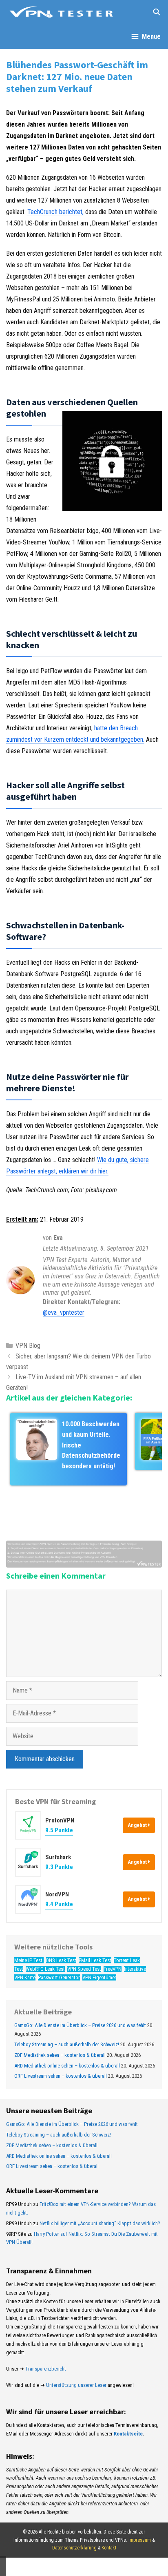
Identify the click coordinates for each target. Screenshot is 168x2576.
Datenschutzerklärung (74, 2548)
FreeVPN (113, 1969)
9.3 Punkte (59, 1867)
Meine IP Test (29, 1960)
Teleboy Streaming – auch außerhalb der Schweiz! (67, 2044)
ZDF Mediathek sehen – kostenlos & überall (60, 2055)
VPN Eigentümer (99, 1977)
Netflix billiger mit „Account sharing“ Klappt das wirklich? (100, 2223)
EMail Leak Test (95, 1960)
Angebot (138, 1825)
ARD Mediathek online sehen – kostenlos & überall (67, 2066)
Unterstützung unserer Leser (76, 2385)
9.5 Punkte (59, 1830)
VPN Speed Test (84, 1969)
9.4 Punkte (59, 1904)
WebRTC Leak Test (45, 1969)
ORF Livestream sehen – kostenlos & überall (61, 2076)
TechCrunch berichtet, (55, 212)
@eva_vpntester (64, 1313)
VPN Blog (28, 1346)
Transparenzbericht (46, 2369)
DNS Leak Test (61, 1960)
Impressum (140, 2540)
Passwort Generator (59, 1977)
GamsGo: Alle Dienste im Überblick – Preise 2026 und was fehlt (80, 2025)
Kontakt (109, 2548)
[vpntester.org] (61, 12)
